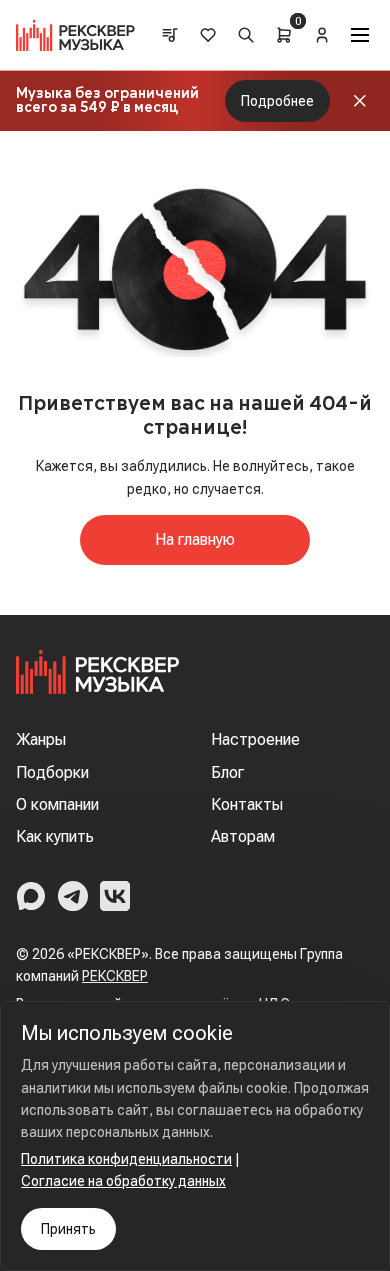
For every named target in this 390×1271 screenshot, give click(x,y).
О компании (57, 804)
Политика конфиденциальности (126, 1159)
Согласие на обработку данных (123, 1181)
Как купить (55, 836)
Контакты (247, 804)
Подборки (52, 772)
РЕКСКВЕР (115, 976)
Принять (68, 1229)
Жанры (41, 739)
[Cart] (284, 35)
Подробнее (277, 101)
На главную (195, 539)
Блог (227, 772)
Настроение (255, 739)
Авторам (243, 836)
